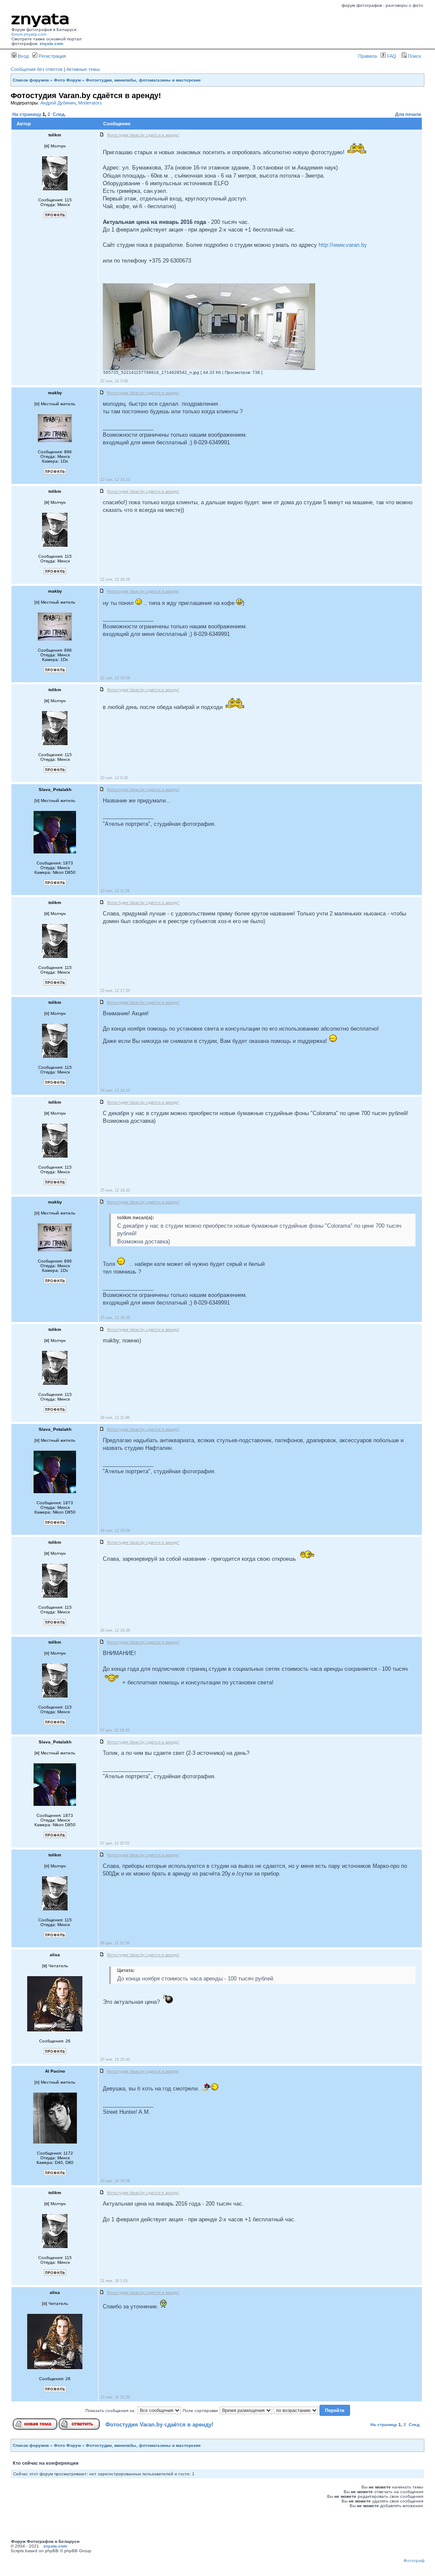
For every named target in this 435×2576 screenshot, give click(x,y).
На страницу (27, 114)
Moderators (90, 103)
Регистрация (52, 56)
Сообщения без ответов (37, 69)
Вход (23, 56)
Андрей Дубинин (58, 103)
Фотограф (414, 2560)
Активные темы (83, 69)
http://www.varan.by (343, 245)
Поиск (414, 56)
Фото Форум (67, 80)
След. (59, 114)
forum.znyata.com (29, 34)
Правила (367, 56)
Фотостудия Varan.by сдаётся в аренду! (159, 2425)
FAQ (391, 56)
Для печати (408, 114)
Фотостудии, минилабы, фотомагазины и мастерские (143, 80)
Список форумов (31, 80)
